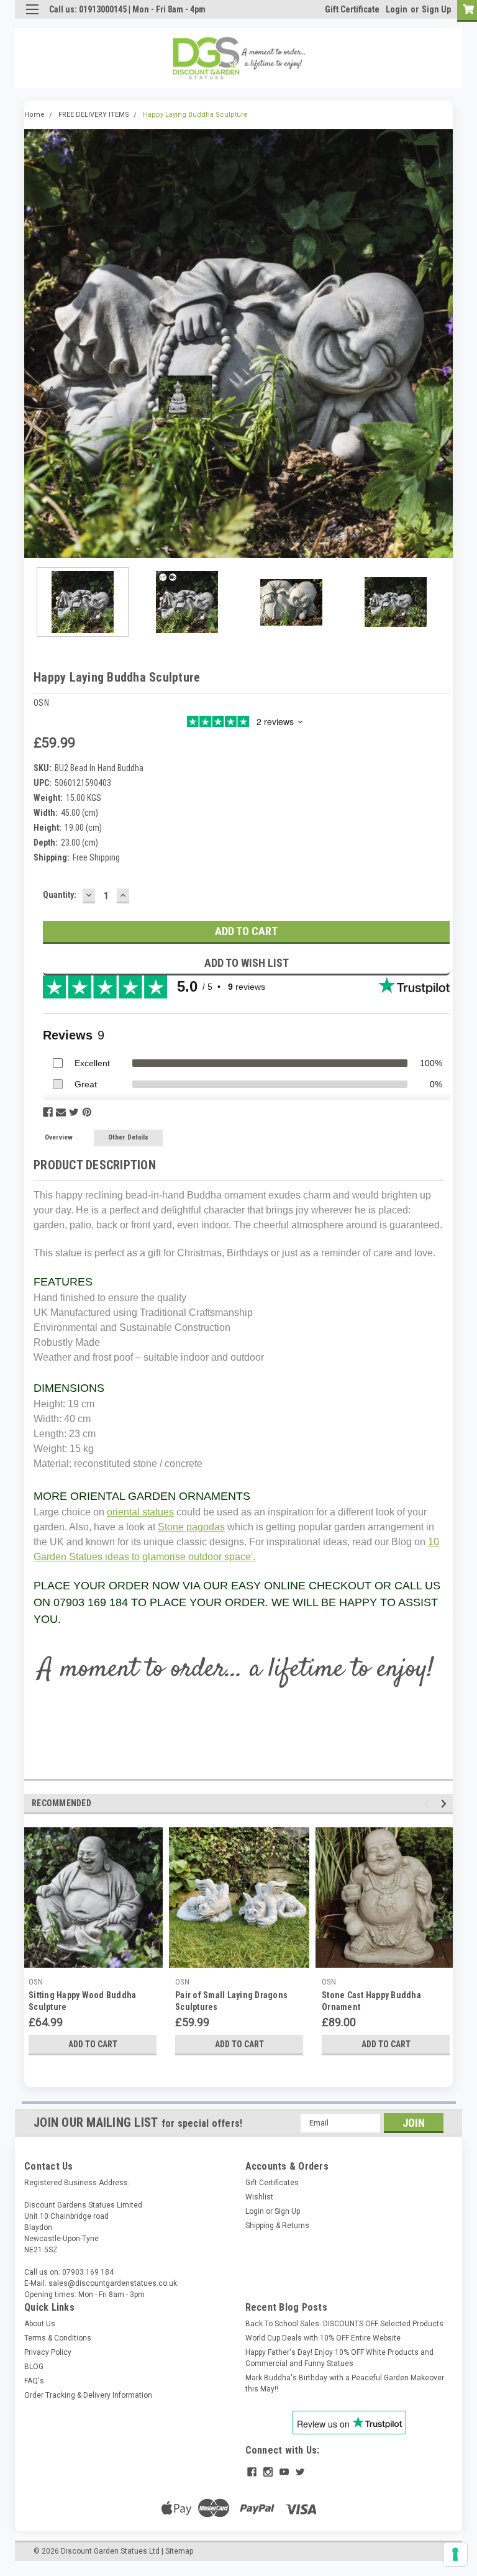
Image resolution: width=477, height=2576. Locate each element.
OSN (36, 1982)
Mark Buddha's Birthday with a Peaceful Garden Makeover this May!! (345, 2383)
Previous (34, 344)
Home (34, 115)
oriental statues (140, 1512)
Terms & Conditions (58, 2338)
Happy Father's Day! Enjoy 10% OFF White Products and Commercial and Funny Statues (339, 2358)
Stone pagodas (191, 1527)
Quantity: (60, 895)
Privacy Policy (48, 2352)
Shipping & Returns (277, 2226)
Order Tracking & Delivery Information (88, 2395)
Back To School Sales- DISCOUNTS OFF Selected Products (344, 2324)
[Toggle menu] (32, 17)
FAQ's (34, 2381)
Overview (59, 1137)
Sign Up (436, 9)
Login (397, 9)
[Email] (61, 1112)
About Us (40, 2324)
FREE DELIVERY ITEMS (94, 115)
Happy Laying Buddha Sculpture (195, 115)
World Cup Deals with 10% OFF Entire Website (323, 2338)
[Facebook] (48, 1112)
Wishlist (259, 2197)
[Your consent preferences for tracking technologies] (455, 2554)
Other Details (128, 1137)
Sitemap (179, 2551)
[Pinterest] (87, 1112)
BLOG (34, 2367)
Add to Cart (93, 2044)
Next (443, 344)
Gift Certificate (352, 9)
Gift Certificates (272, 2183)
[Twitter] (74, 1112)
